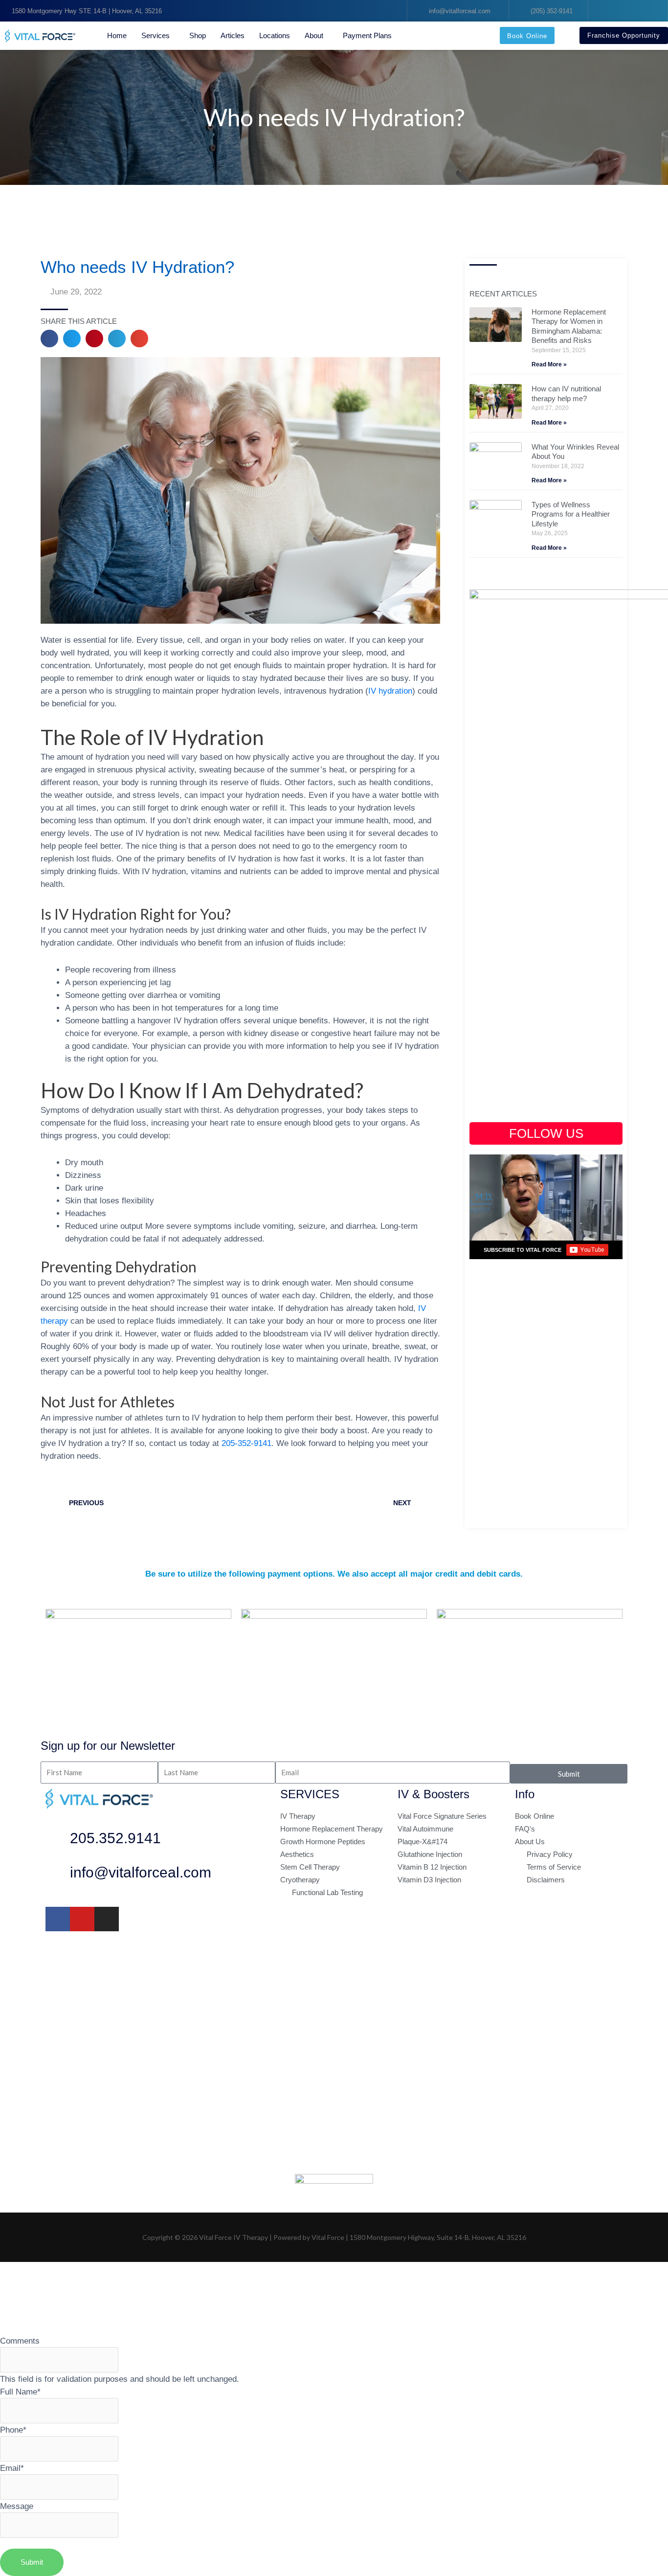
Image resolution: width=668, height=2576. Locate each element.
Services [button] (156, 35)
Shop (198, 35)
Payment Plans (367, 35)
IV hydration (390, 691)
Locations (275, 35)
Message (17, 2506)
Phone (13, 2430)
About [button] (314, 35)
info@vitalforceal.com (141, 1872)
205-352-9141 (246, 1443)
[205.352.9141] (58, 1841)
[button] (49, 339)
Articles (233, 35)
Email (12, 2468)
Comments (20, 2341)
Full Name (20, 2392)
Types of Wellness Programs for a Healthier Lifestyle (571, 514)
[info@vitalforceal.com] (58, 1875)
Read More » (549, 364)
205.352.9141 (115, 1838)
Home (117, 35)
